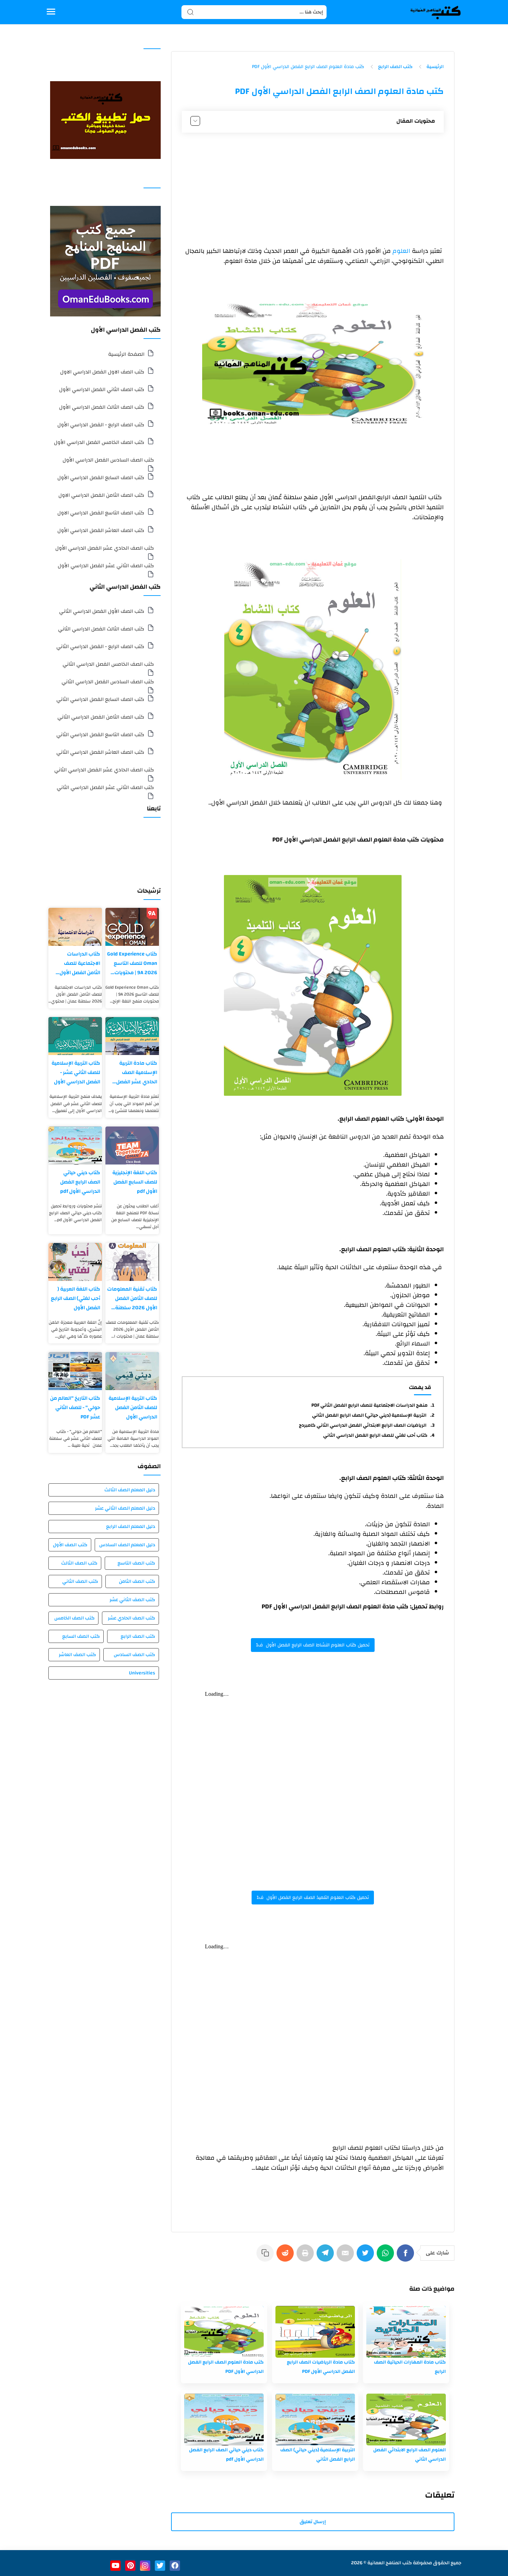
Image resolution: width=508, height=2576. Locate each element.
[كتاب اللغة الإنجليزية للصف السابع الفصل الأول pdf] (132, 1146)
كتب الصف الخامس (74, 1618)
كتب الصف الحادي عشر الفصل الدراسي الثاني (104, 770)
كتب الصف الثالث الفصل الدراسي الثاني (101, 629)
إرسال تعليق (313, 2522)
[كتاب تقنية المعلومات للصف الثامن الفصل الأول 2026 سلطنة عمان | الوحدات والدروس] (132, 1262)
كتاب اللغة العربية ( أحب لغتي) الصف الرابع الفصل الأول (76, 1298)
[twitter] (160, 2566)
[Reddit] (286, 2256)
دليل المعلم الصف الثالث (130, 1490)
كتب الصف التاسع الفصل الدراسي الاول (101, 513)
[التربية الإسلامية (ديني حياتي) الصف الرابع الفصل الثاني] (315, 2420)
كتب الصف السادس (134, 1655)
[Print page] (307, 2256)
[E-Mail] (347, 2256)
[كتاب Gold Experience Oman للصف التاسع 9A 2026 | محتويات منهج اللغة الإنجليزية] (132, 927)
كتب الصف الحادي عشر (131, 1618)
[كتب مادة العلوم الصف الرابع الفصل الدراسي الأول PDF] (224, 2332)
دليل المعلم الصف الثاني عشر (125, 1508)
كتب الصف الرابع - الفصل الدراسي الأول (101, 425)
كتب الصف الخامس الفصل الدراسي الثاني (108, 664)
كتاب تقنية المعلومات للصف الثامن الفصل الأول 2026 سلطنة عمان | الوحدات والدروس (132, 1298)
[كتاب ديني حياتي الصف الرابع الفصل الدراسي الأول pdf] (224, 2420)
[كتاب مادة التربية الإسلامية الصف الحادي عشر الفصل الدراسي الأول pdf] (132, 1036)
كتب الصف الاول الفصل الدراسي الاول (102, 372)
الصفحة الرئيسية (126, 354)
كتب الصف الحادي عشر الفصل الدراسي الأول (105, 548)
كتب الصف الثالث (79, 1563)
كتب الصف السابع (81, 1636)
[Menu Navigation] (51, 12)
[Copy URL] (266, 2256)
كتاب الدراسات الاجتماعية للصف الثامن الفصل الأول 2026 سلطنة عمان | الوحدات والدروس (78, 963)
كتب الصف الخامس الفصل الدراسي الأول (99, 442)
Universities (142, 1673)
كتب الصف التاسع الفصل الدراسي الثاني (100, 735)
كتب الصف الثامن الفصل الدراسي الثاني (101, 717)
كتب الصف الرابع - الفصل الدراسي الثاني (100, 647)
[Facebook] (407, 2256)
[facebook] (175, 2566)
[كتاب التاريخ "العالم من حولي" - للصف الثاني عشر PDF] (75, 1371)
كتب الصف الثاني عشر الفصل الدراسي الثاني (105, 787)
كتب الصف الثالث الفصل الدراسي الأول (102, 407)
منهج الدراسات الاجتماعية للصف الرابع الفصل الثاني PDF (369, 1405)
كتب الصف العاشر (77, 1655)
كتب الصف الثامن (137, 1581)
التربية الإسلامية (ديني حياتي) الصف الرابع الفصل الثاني (370, 1415)
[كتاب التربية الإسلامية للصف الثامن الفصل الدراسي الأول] (132, 1371)
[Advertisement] (313, 190)
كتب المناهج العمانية (390, 2563)
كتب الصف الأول (70, 1545)
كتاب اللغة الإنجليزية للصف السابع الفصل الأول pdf (135, 1182)
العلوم (402, 251)
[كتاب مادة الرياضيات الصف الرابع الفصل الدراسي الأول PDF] (315, 2332)
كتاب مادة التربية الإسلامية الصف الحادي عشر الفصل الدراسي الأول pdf (137, 1072)
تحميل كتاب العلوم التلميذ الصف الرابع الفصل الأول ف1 (313, 1898)
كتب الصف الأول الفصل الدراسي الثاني (102, 611)
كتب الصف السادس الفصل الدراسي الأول (108, 460)
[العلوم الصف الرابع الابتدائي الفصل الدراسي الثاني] (406, 2420)
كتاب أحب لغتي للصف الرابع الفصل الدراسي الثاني (375, 1435)
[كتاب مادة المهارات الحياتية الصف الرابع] (406, 2332)
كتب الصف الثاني (80, 1581)
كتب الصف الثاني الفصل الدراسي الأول (102, 389)
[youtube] (115, 2566)
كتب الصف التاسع (136, 1563)
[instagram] (145, 2566)
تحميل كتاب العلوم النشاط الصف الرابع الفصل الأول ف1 (313, 1645)
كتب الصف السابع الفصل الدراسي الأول (101, 478)
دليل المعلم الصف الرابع (131, 1527)
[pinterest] (130, 2566)
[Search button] (190, 12)
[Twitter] (367, 2256)
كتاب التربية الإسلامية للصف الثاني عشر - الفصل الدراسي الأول (76, 1072)
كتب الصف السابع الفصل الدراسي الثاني (100, 699)
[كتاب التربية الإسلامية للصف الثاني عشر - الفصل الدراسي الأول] (75, 1036)
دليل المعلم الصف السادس (127, 1545)
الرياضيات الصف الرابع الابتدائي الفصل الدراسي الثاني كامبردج (363, 1425)
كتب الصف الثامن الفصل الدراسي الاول (101, 495)
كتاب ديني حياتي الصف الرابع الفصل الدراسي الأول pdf (80, 1182)
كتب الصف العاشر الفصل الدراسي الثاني (100, 752)
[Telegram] (327, 2256)
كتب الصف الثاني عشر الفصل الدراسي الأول (106, 566)
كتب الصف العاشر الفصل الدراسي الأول (101, 530)
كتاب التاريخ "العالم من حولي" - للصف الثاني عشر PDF (75, 1408)
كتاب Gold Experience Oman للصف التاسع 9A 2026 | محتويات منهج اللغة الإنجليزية (132, 963)
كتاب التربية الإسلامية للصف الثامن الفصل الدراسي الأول (133, 1408)
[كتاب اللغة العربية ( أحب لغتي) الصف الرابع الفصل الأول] (75, 1262)
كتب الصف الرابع (138, 1636)
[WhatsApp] (387, 2256)
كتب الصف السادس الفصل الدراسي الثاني (108, 682)
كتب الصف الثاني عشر (132, 1600)
